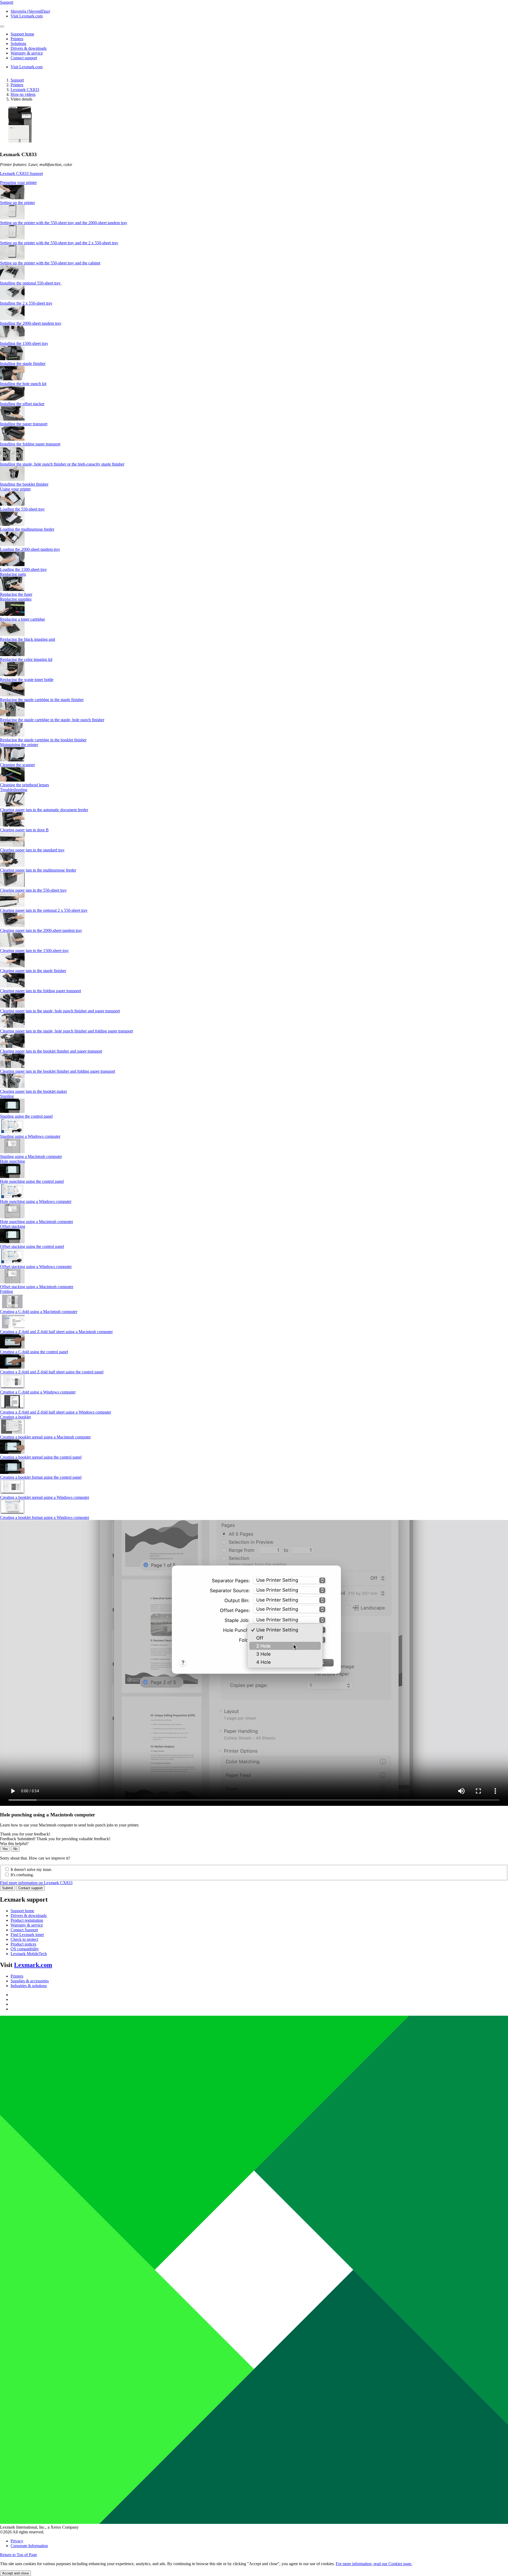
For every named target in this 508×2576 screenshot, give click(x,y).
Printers (17, 85)
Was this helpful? (14, 1844)
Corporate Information (29, 2546)
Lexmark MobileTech (29, 1954)
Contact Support (24, 1930)
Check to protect (24, 1939)
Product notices (23, 1944)
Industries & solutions (29, 1986)
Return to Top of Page (19, 2555)
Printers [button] (17, 39)
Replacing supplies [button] (16, 599)
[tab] (254, 183)
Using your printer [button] (15, 489)
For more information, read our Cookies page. (374, 2564)
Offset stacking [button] (13, 1226)
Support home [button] (22, 34)
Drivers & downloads (29, 1916)
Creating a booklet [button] (15, 1417)
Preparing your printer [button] (18, 182)
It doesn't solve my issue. (31, 1869)
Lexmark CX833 (25, 90)
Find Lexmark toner (27, 1935)
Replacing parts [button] (13, 574)
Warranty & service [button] (27, 53)
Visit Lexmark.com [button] (27, 16)
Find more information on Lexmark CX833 (36, 1883)
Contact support (30, 1888)
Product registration (27, 1920)
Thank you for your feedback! (25, 1834)
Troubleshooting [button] (14, 790)
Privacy (17, 2541)
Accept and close (15, 2573)
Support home (22, 1911)
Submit (8, 1888)
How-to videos (23, 94)
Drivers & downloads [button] (29, 48)
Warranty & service (27, 1925)
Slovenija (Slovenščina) (30, 11)
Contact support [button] (24, 58)
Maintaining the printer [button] (19, 745)
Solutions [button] (18, 44)
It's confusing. (22, 1875)
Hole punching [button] (12, 1161)
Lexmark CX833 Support (21, 173)
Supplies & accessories (30, 1981)
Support (17, 80)
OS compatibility (25, 1949)
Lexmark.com (33, 1965)
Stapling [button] (7, 1096)
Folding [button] (6, 1291)
